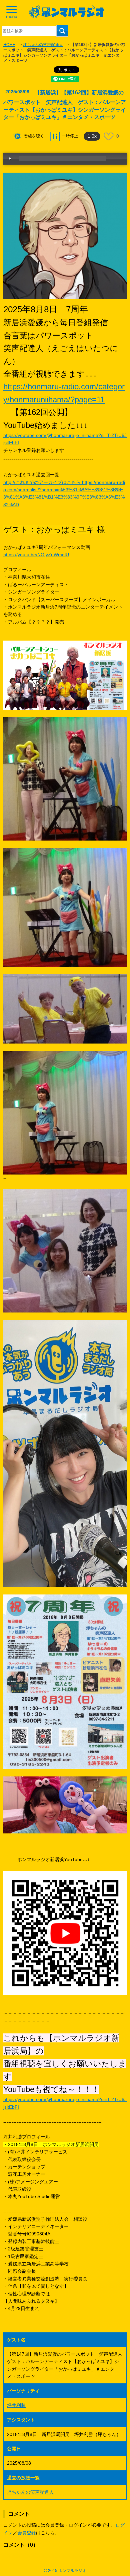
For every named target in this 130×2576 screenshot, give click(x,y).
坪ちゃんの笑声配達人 (43, 45)
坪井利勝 (16, 2405)
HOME (9, 45)
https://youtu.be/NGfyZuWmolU (36, 555)
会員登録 (27, 2533)
